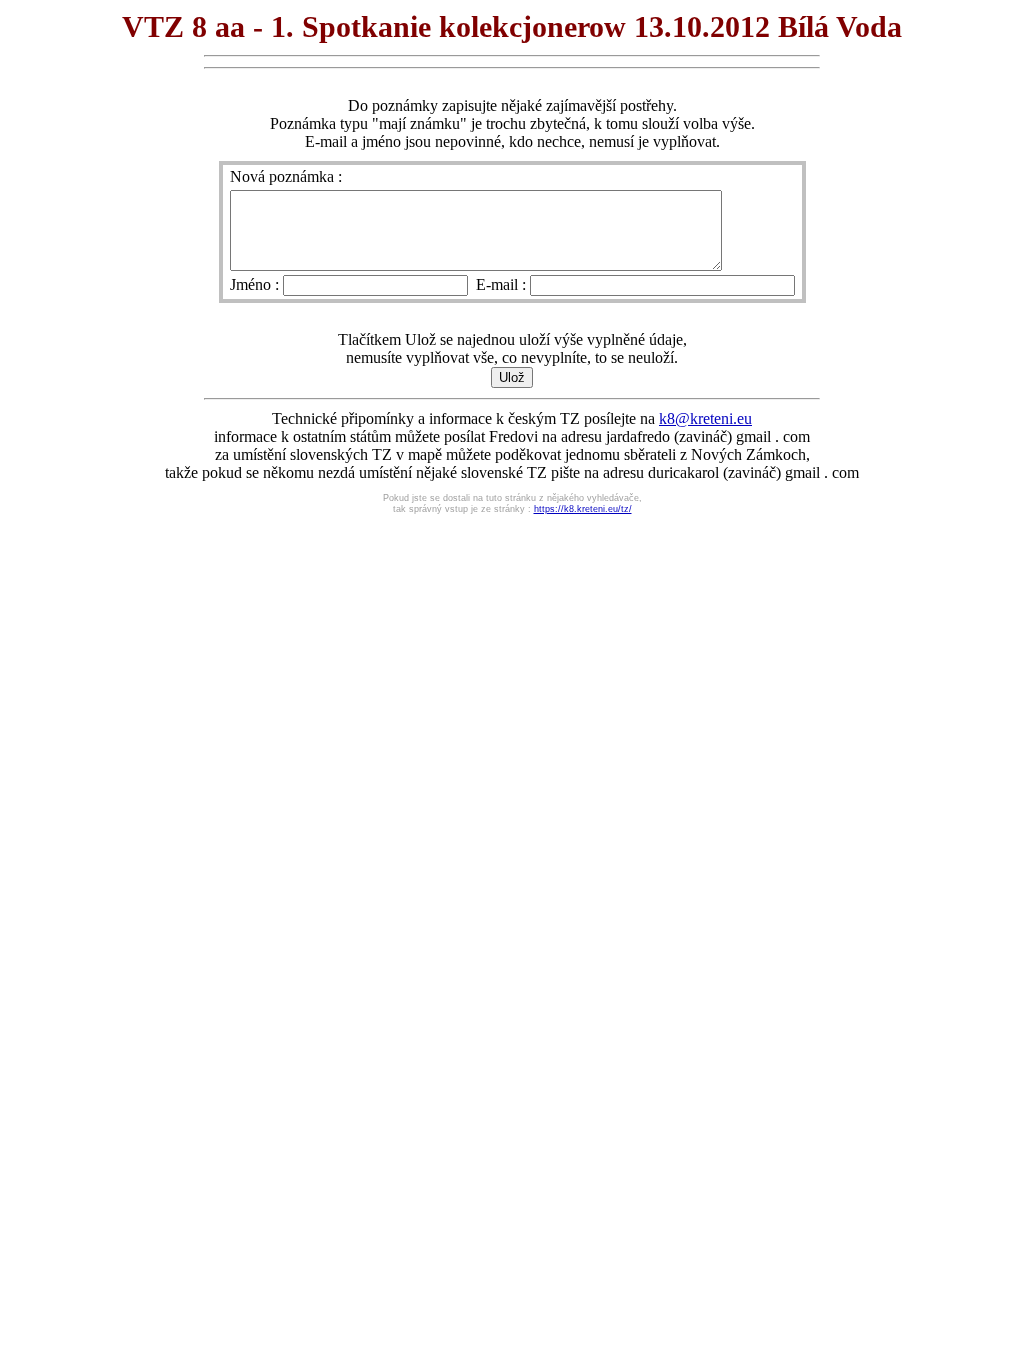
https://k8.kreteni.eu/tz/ (583, 509)
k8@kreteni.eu (705, 418)
